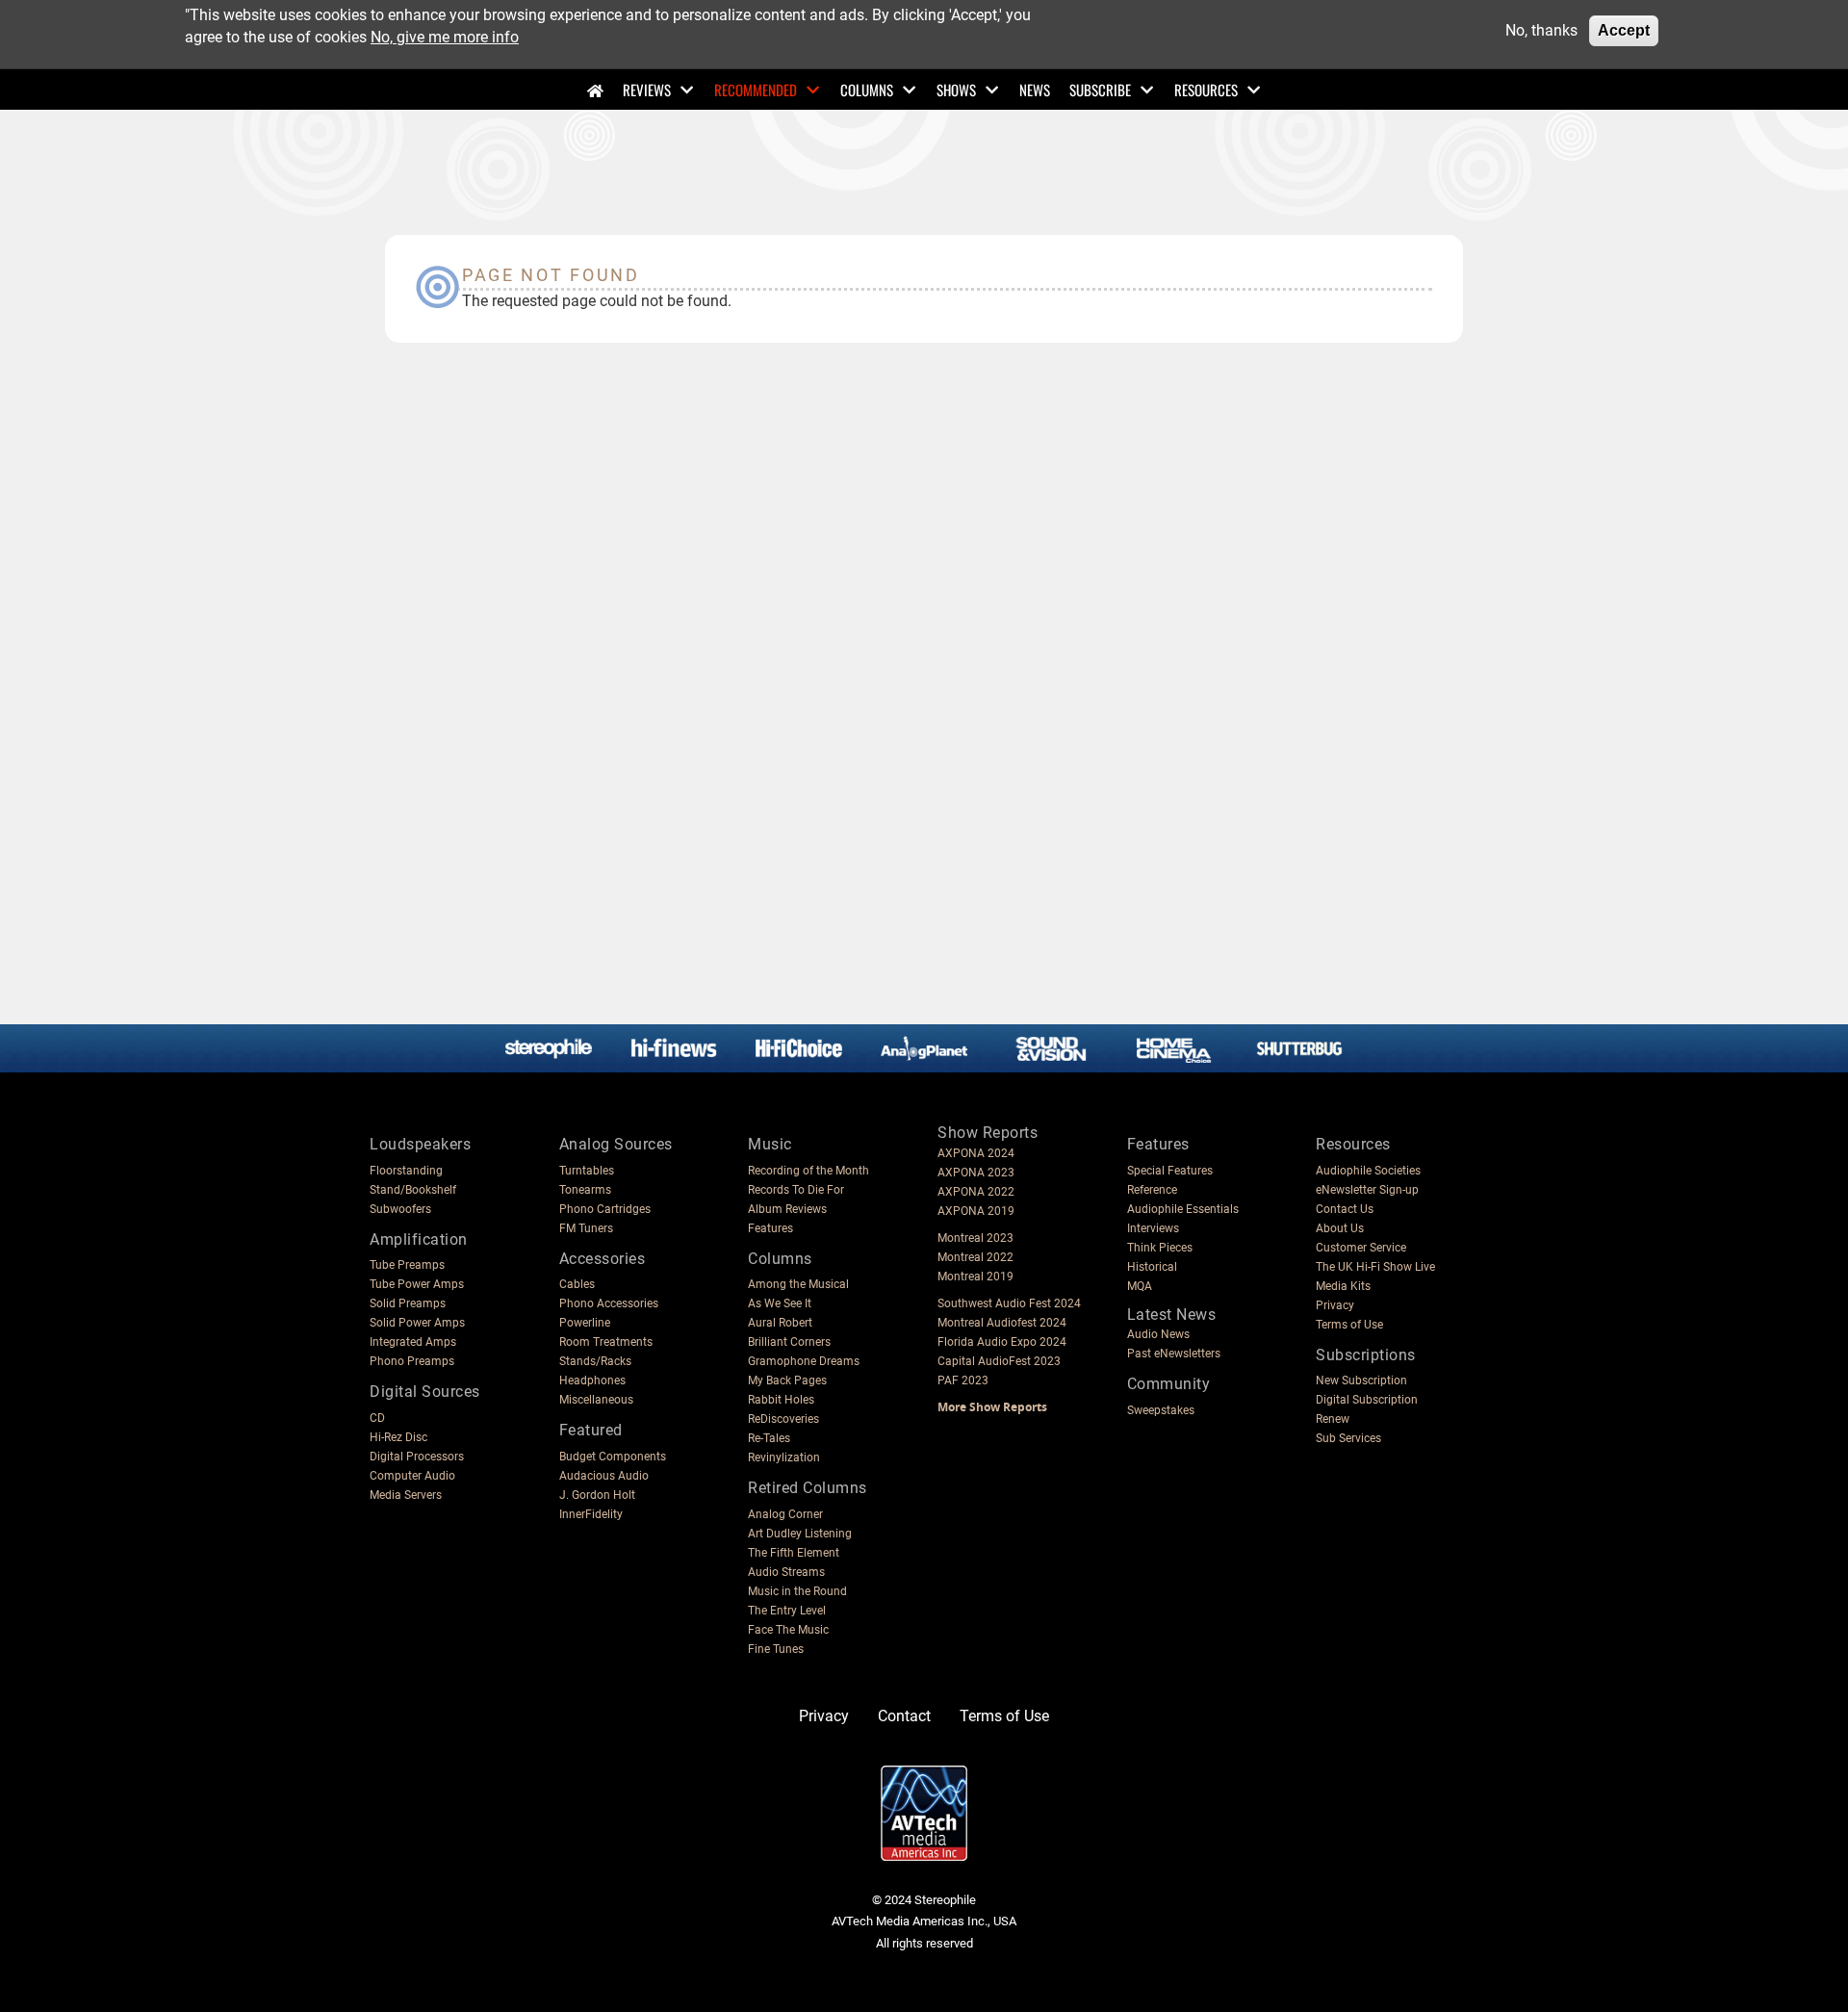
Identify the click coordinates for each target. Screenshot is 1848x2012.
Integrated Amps (413, 1342)
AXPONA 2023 (976, 1173)
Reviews (647, 90)
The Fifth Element (794, 1553)
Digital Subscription (1367, 1400)
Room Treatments (606, 1342)
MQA (1140, 1286)
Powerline (585, 1323)
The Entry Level (787, 1611)
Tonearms (585, 1190)
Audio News (1158, 1334)
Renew (1333, 1419)
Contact (904, 1716)
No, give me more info (445, 36)
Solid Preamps (408, 1303)
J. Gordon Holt (597, 1495)
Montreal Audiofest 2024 (1002, 1323)
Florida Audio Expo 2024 (1002, 1342)
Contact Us (1345, 1209)
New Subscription (1361, 1380)
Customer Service (1361, 1248)
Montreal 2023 (975, 1238)
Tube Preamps (407, 1265)
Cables (577, 1284)
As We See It (780, 1303)
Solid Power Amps (417, 1323)
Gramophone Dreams (804, 1361)
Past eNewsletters (1174, 1354)
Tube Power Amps (417, 1284)
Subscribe (1100, 90)
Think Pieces (1160, 1248)
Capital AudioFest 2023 (999, 1361)
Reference (1152, 1190)
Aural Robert (780, 1323)
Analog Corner (785, 1514)
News (1035, 90)
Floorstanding (406, 1171)
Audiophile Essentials (1183, 1209)
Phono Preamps (412, 1361)
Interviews (1153, 1228)
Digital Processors (417, 1457)
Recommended (756, 90)
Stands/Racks (595, 1361)
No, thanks (1541, 30)
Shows (956, 90)
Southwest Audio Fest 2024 (1009, 1303)
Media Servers (406, 1495)
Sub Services (1348, 1438)
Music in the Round (797, 1591)
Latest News (1172, 1315)
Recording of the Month (808, 1171)
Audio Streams (786, 1572)
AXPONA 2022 (976, 1192)
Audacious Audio (604, 1476)
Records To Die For (796, 1190)
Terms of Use (1349, 1325)
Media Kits (1343, 1286)
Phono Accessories (609, 1303)
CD (377, 1418)
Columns (867, 90)
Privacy (1335, 1305)
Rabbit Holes (781, 1400)
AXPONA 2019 (976, 1211)
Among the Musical (798, 1284)
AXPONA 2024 (976, 1153)
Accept (1624, 30)
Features (770, 1228)
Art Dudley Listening (800, 1534)
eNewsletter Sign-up (1367, 1190)
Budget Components (613, 1457)
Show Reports (988, 1133)
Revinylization (784, 1457)
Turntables (587, 1171)
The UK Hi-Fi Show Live (1375, 1267)
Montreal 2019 (975, 1277)
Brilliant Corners (789, 1342)
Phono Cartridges (605, 1209)
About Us (1340, 1228)
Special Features (1170, 1171)
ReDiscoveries (783, 1419)
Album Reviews (787, 1209)
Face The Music (788, 1630)
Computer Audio (412, 1476)
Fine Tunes (776, 1649)
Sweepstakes (1161, 1410)
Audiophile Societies (1368, 1171)
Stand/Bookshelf (413, 1190)
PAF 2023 (963, 1380)
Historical (1152, 1267)
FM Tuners (586, 1228)
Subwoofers (400, 1209)
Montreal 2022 (975, 1257)
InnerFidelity (591, 1514)
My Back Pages (787, 1380)
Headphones (592, 1380)
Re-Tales (769, 1438)
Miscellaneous (596, 1400)
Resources (1206, 90)
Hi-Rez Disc (398, 1437)
